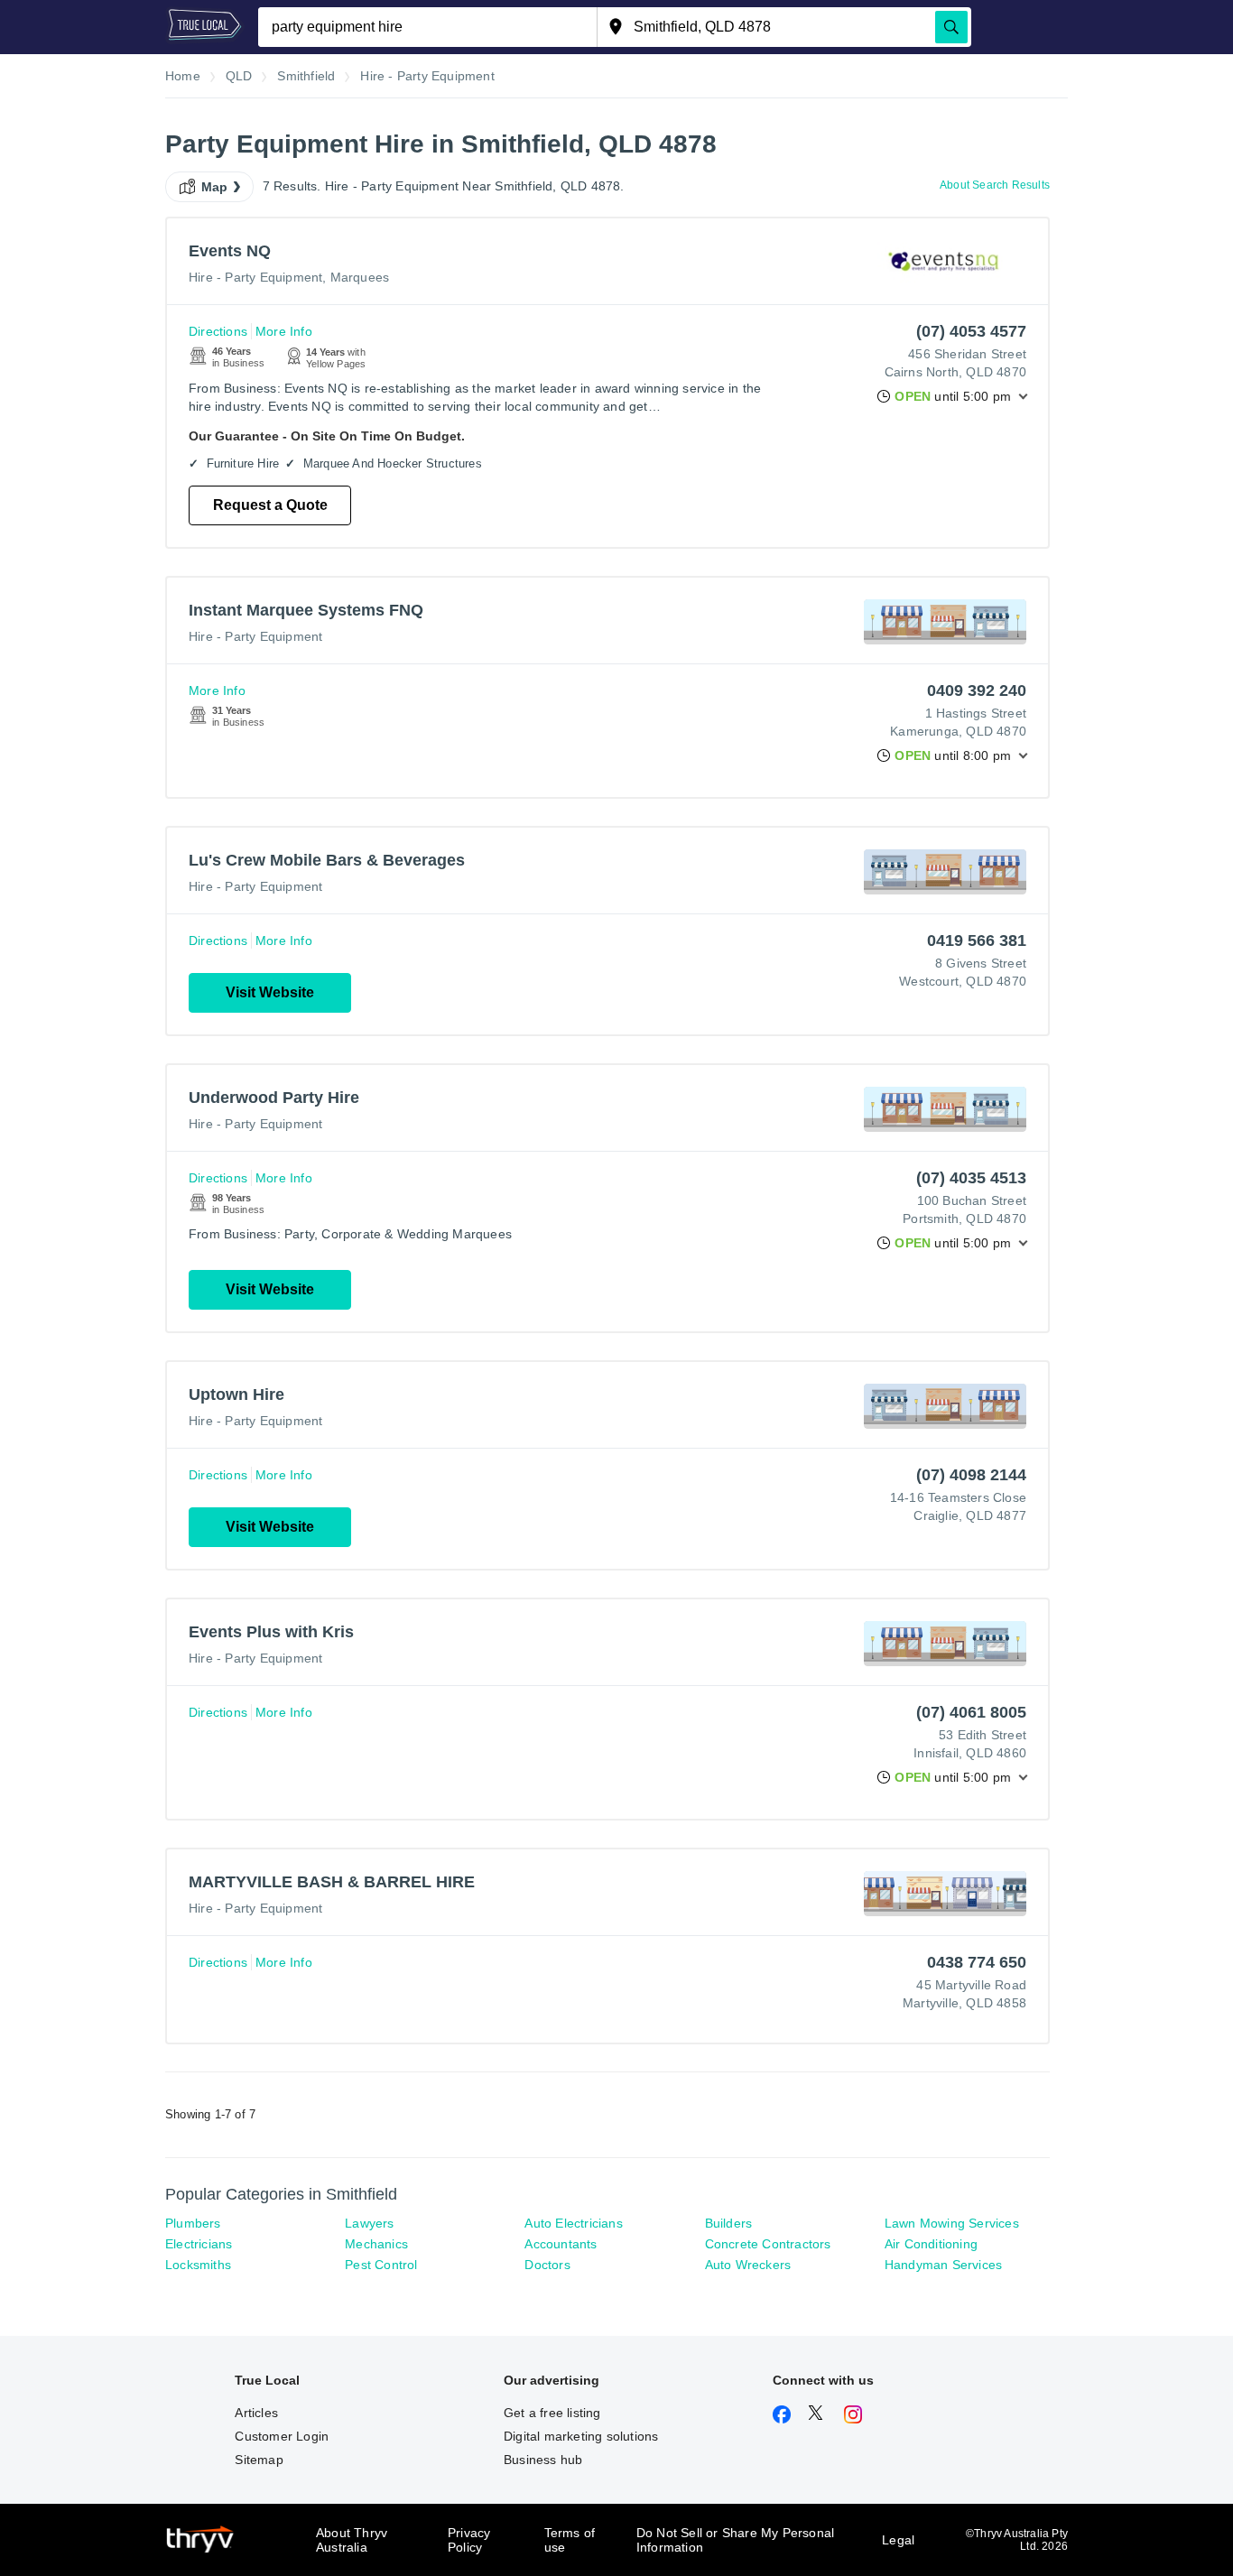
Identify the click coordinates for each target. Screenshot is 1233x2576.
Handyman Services (943, 2265)
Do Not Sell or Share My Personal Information (735, 2540)
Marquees (360, 277)
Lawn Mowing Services (952, 2223)
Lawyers (369, 2223)
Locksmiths (198, 2265)
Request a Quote (270, 505)
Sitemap (259, 2460)
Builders (729, 2223)
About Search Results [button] (995, 185)
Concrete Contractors (768, 2244)
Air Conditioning (931, 2244)
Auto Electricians (573, 2223)
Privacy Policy (469, 2540)
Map (215, 187)
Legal (898, 2540)
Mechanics (376, 2244)
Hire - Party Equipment (255, 277)
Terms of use (570, 2540)
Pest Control (381, 2265)
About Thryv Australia (352, 2540)
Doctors (547, 2265)
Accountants (561, 2244)
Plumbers (193, 2223)
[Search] (951, 27)
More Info (284, 331)
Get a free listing (552, 2413)
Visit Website (270, 992)
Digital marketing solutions (581, 2436)
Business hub (543, 2460)
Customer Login (282, 2436)
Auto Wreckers (748, 2265)
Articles (256, 2413)
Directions (218, 331)
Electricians (199, 2244)
